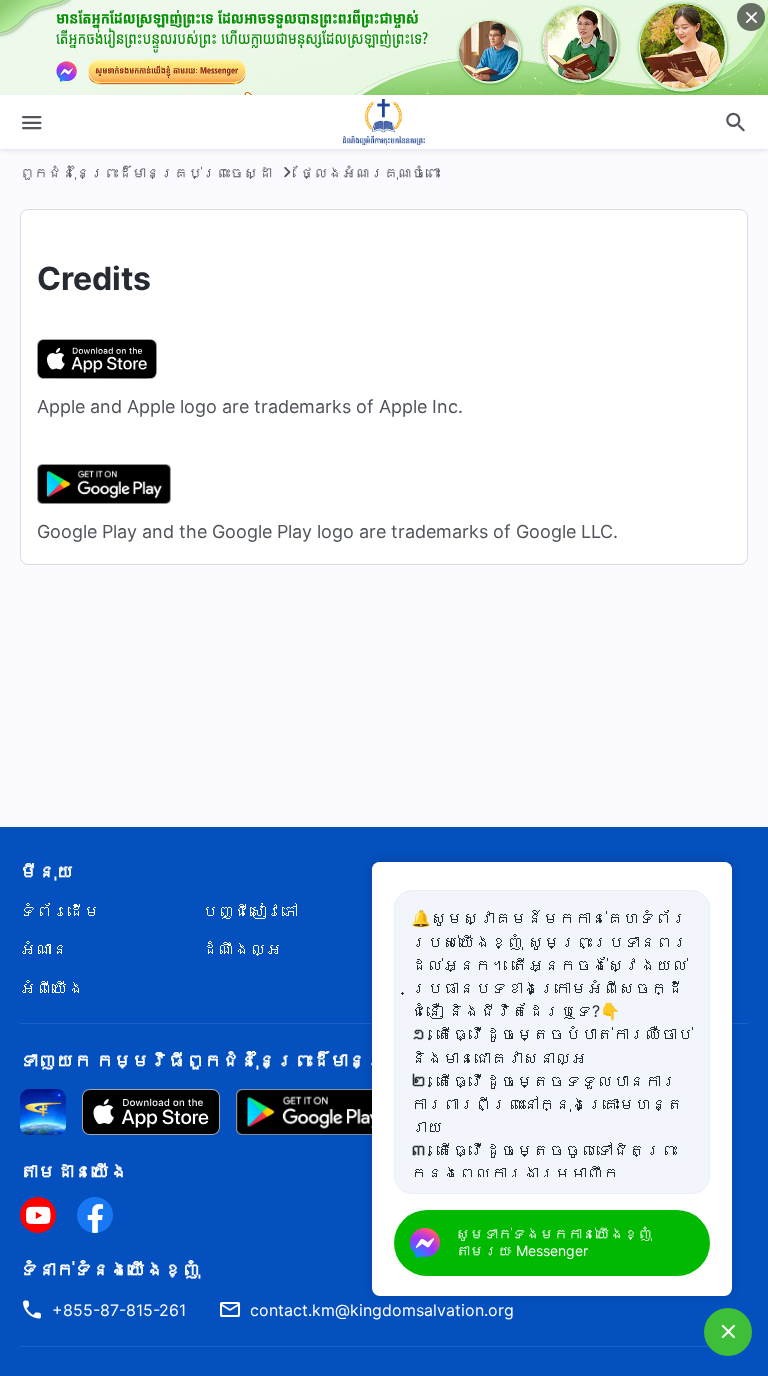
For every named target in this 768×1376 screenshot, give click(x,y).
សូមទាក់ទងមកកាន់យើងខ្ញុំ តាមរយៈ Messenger (554, 1242)
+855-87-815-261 (119, 1310)
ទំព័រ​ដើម (60, 911)
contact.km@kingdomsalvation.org (382, 1310)
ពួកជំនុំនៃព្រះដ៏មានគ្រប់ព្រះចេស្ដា (146, 172)
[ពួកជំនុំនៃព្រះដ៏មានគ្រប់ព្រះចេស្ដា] (384, 122)
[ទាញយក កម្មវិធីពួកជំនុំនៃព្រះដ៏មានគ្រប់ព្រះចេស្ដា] (43, 1111)
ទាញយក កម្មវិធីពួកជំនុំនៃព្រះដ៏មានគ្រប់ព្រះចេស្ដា (265, 1060)
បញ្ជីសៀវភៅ (250, 911)
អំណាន (44, 949)
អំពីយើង (52, 988)
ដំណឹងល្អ (242, 949)
